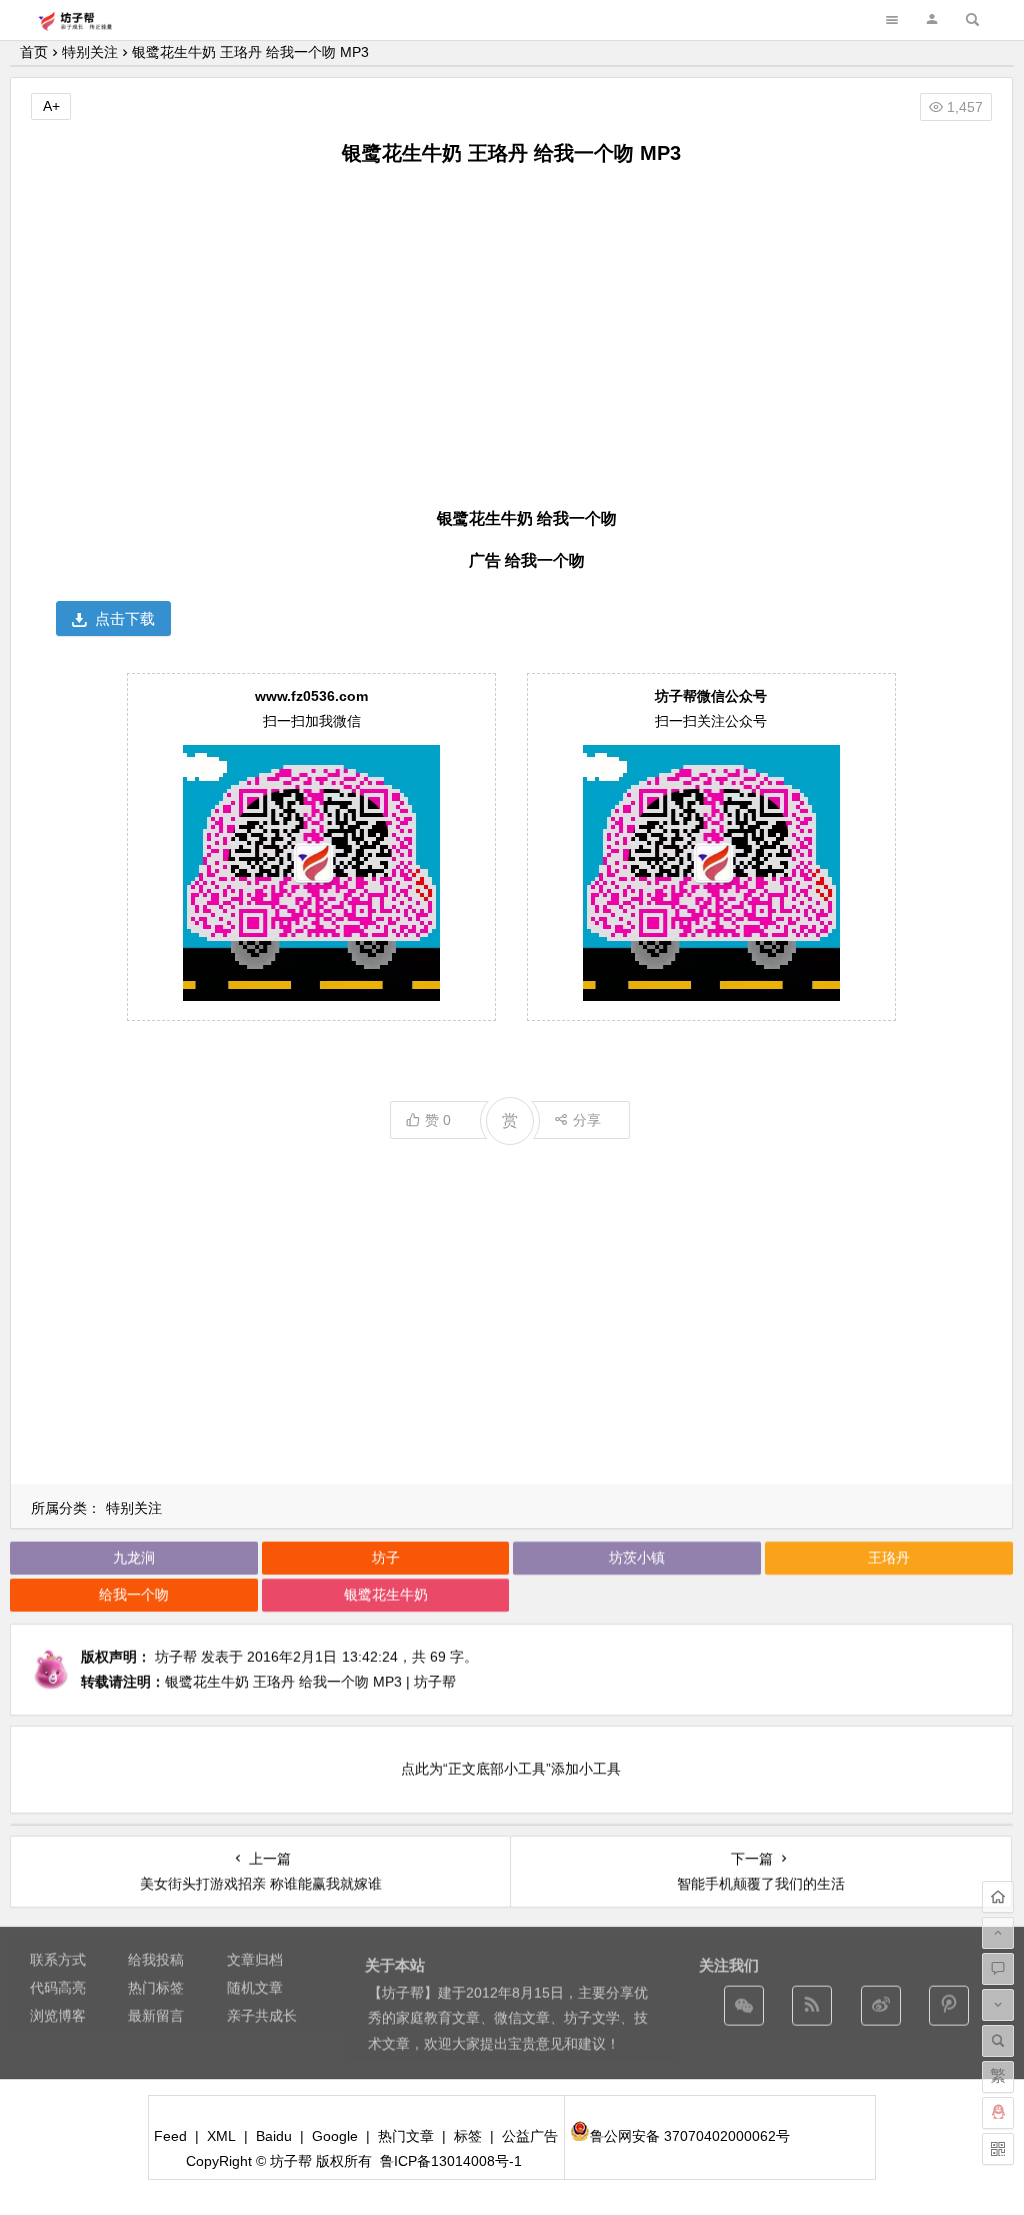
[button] (932, 19)
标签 (468, 2136)
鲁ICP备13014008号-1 (451, 2161)
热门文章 (406, 2136)
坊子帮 (176, 1656)
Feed (170, 2136)
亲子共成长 (262, 2015)
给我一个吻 (134, 1594)
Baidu (274, 2136)
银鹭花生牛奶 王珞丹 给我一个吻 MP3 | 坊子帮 (310, 1681)
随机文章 (255, 1987)
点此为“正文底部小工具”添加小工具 (511, 1768)
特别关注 (90, 52)
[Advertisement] (511, 333)
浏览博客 (58, 2015)
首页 (34, 52)
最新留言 (156, 2015)
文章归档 (255, 1959)
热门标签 (156, 1987)
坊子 (386, 1557)
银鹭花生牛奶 (386, 1594)
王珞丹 (889, 1557)
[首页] (998, 1897)
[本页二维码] (998, 2149)
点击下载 (125, 618)
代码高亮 (58, 1987)
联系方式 (58, 1959)
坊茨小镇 (637, 1557)
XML (221, 2136)
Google (335, 2136)
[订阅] (812, 2005)
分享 (587, 1120)
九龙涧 (134, 1557)
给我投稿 (156, 1959)
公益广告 (530, 2136)
